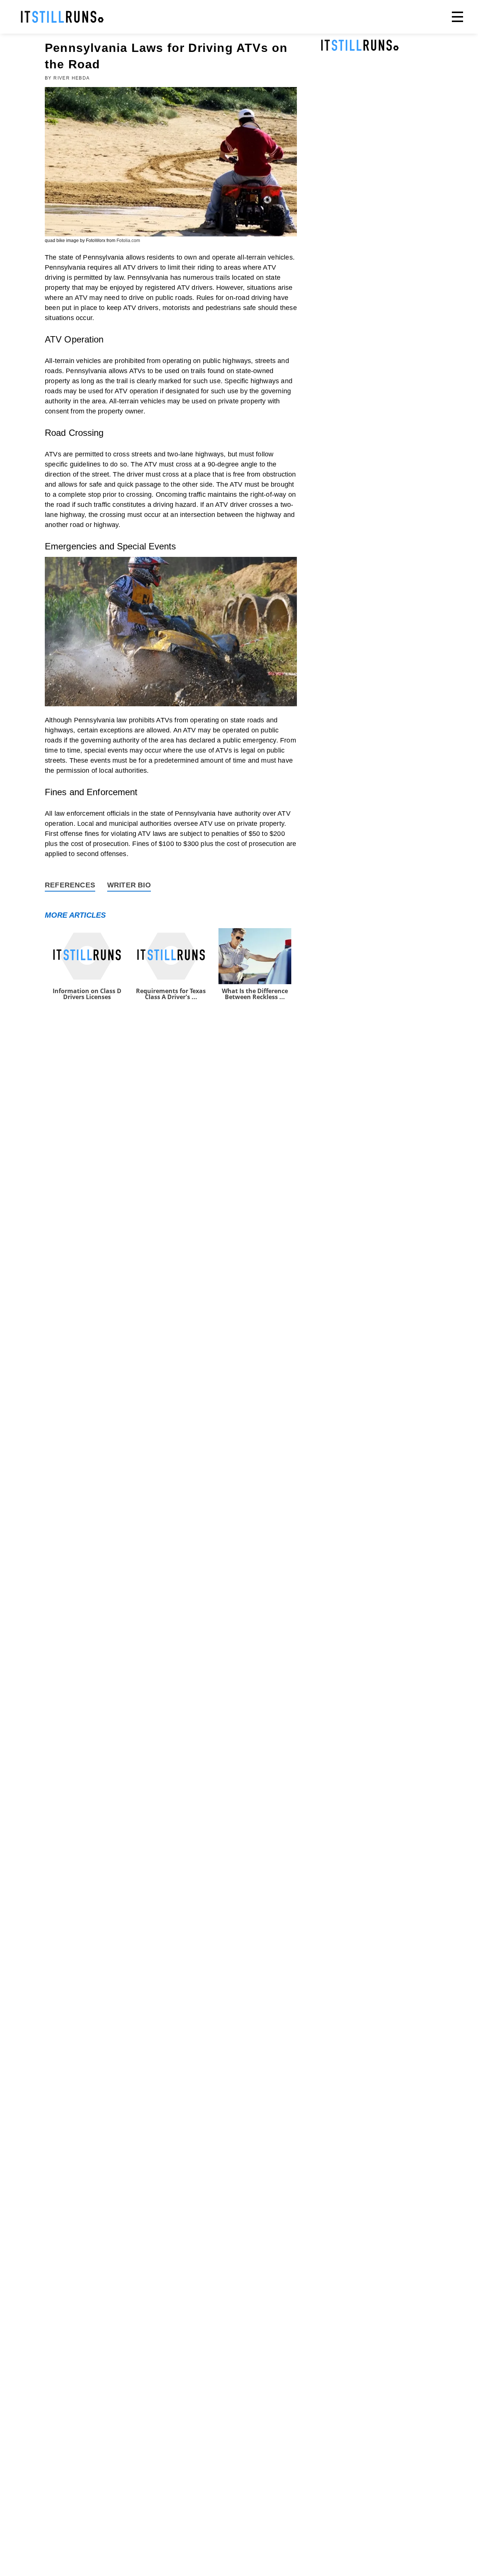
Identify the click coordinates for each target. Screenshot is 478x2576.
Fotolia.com (128, 241)
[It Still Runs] (62, 17)
